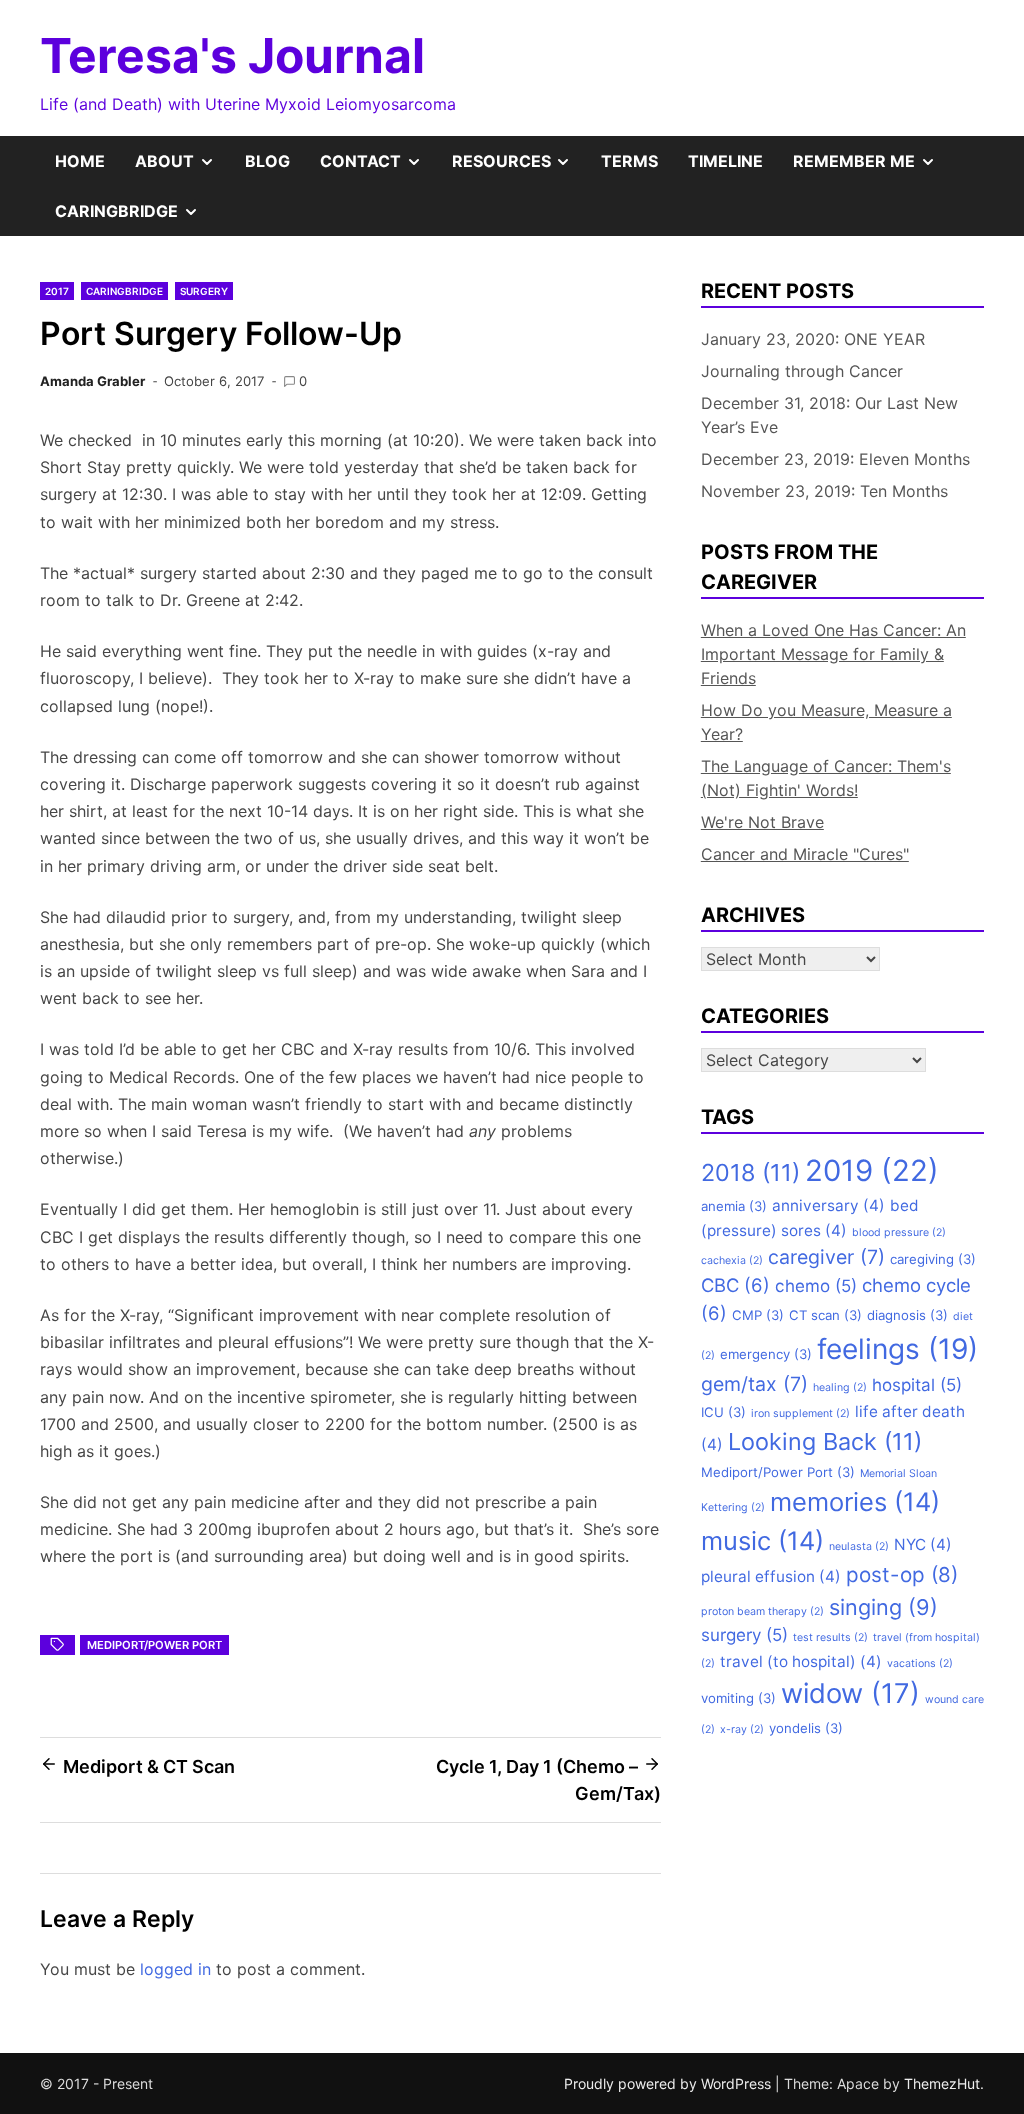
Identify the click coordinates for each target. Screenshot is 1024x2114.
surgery (744, 1635)
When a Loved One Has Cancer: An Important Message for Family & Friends (833, 654)
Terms (629, 161)
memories (855, 1501)
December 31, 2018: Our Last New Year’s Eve (829, 415)
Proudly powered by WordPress (669, 2083)
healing (840, 1387)
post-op (902, 1574)
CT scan (825, 1315)
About (182, 168)
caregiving (933, 1259)
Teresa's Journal (232, 55)
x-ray (742, 1729)
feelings (897, 1349)
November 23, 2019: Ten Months (824, 491)
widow (850, 1693)
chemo (816, 1286)
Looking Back (825, 1441)
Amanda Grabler (92, 381)
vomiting (738, 1698)
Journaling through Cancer (802, 371)
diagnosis (907, 1315)
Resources (519, 168)
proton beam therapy (762, 1611)
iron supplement (800, 1413)
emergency (766, 1354)
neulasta (859, 1546)
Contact (378, 168)
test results (830, 1637)
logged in (175, 1969)
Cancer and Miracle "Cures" (805, 854)
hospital (917, 1385)
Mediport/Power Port (154, 1645)
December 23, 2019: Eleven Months (835, 459)
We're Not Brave (762, 822)
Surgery (204, 291)
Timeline (725, 161)
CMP (758, 1315)
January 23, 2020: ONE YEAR (813, 339)
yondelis (806, 1728)
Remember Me (872, 168)
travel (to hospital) (801, 1661)
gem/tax (754, 1384)
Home (80, 161)
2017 (57, 291)
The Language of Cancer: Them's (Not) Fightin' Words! (826, 778)
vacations (920, 1663)
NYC (923, 1544)
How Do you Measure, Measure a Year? (826, 722)
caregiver (826, 1257)
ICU (723, 1412)
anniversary (828, 1205)
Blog (267, 161)
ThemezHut (942, 2083)
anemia (734, 1206)
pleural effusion (771, 1576)
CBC (735, 1285)
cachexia (732, 1260)
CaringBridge (134, 218)
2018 (750, 1172)
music (762, 1540)
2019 (872, 1170)
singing (883, 1607)
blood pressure (899, 1232)
